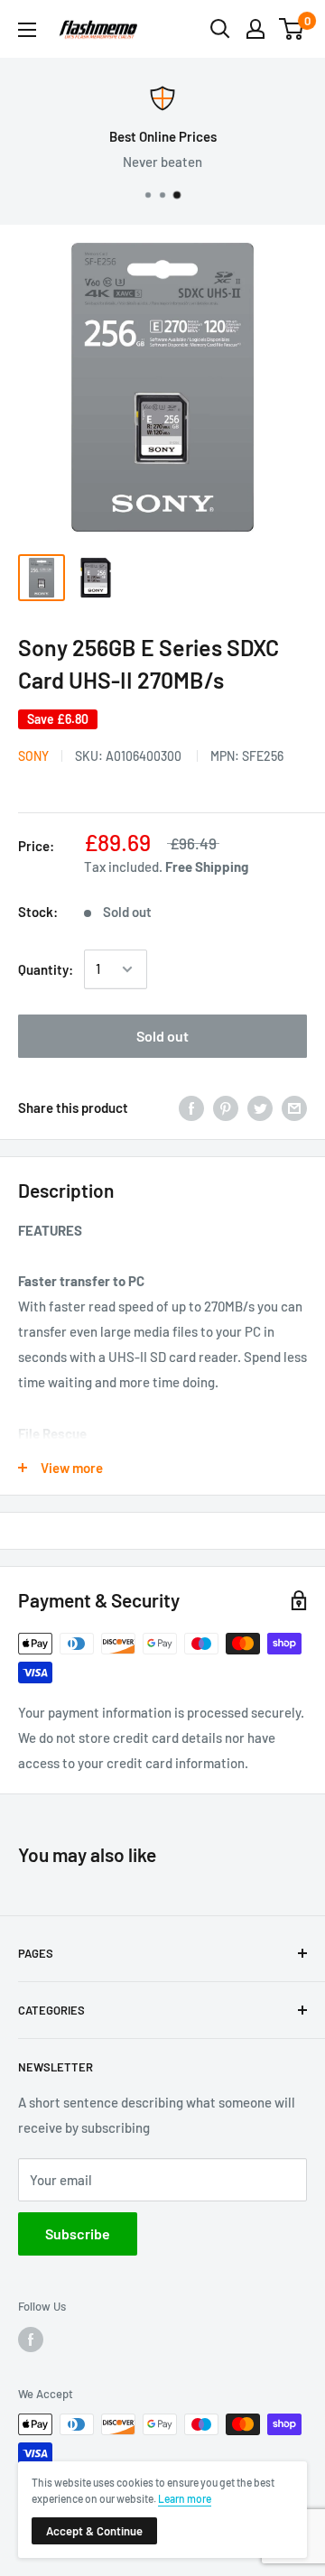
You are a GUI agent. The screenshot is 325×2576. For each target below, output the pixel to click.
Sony (33, 756)
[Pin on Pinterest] (226, 1107)
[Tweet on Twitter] (260, 1107)
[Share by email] (294, 1107)
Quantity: (46, 969)
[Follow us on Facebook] (31, 2340)
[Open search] (220, 29)
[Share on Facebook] (191, 1107)
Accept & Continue (94, 2531)
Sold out (162, 1036)
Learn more (185, 2498)
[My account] (255, 29)
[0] (292, 29)
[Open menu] (27, 30)
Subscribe (78, 2233)
